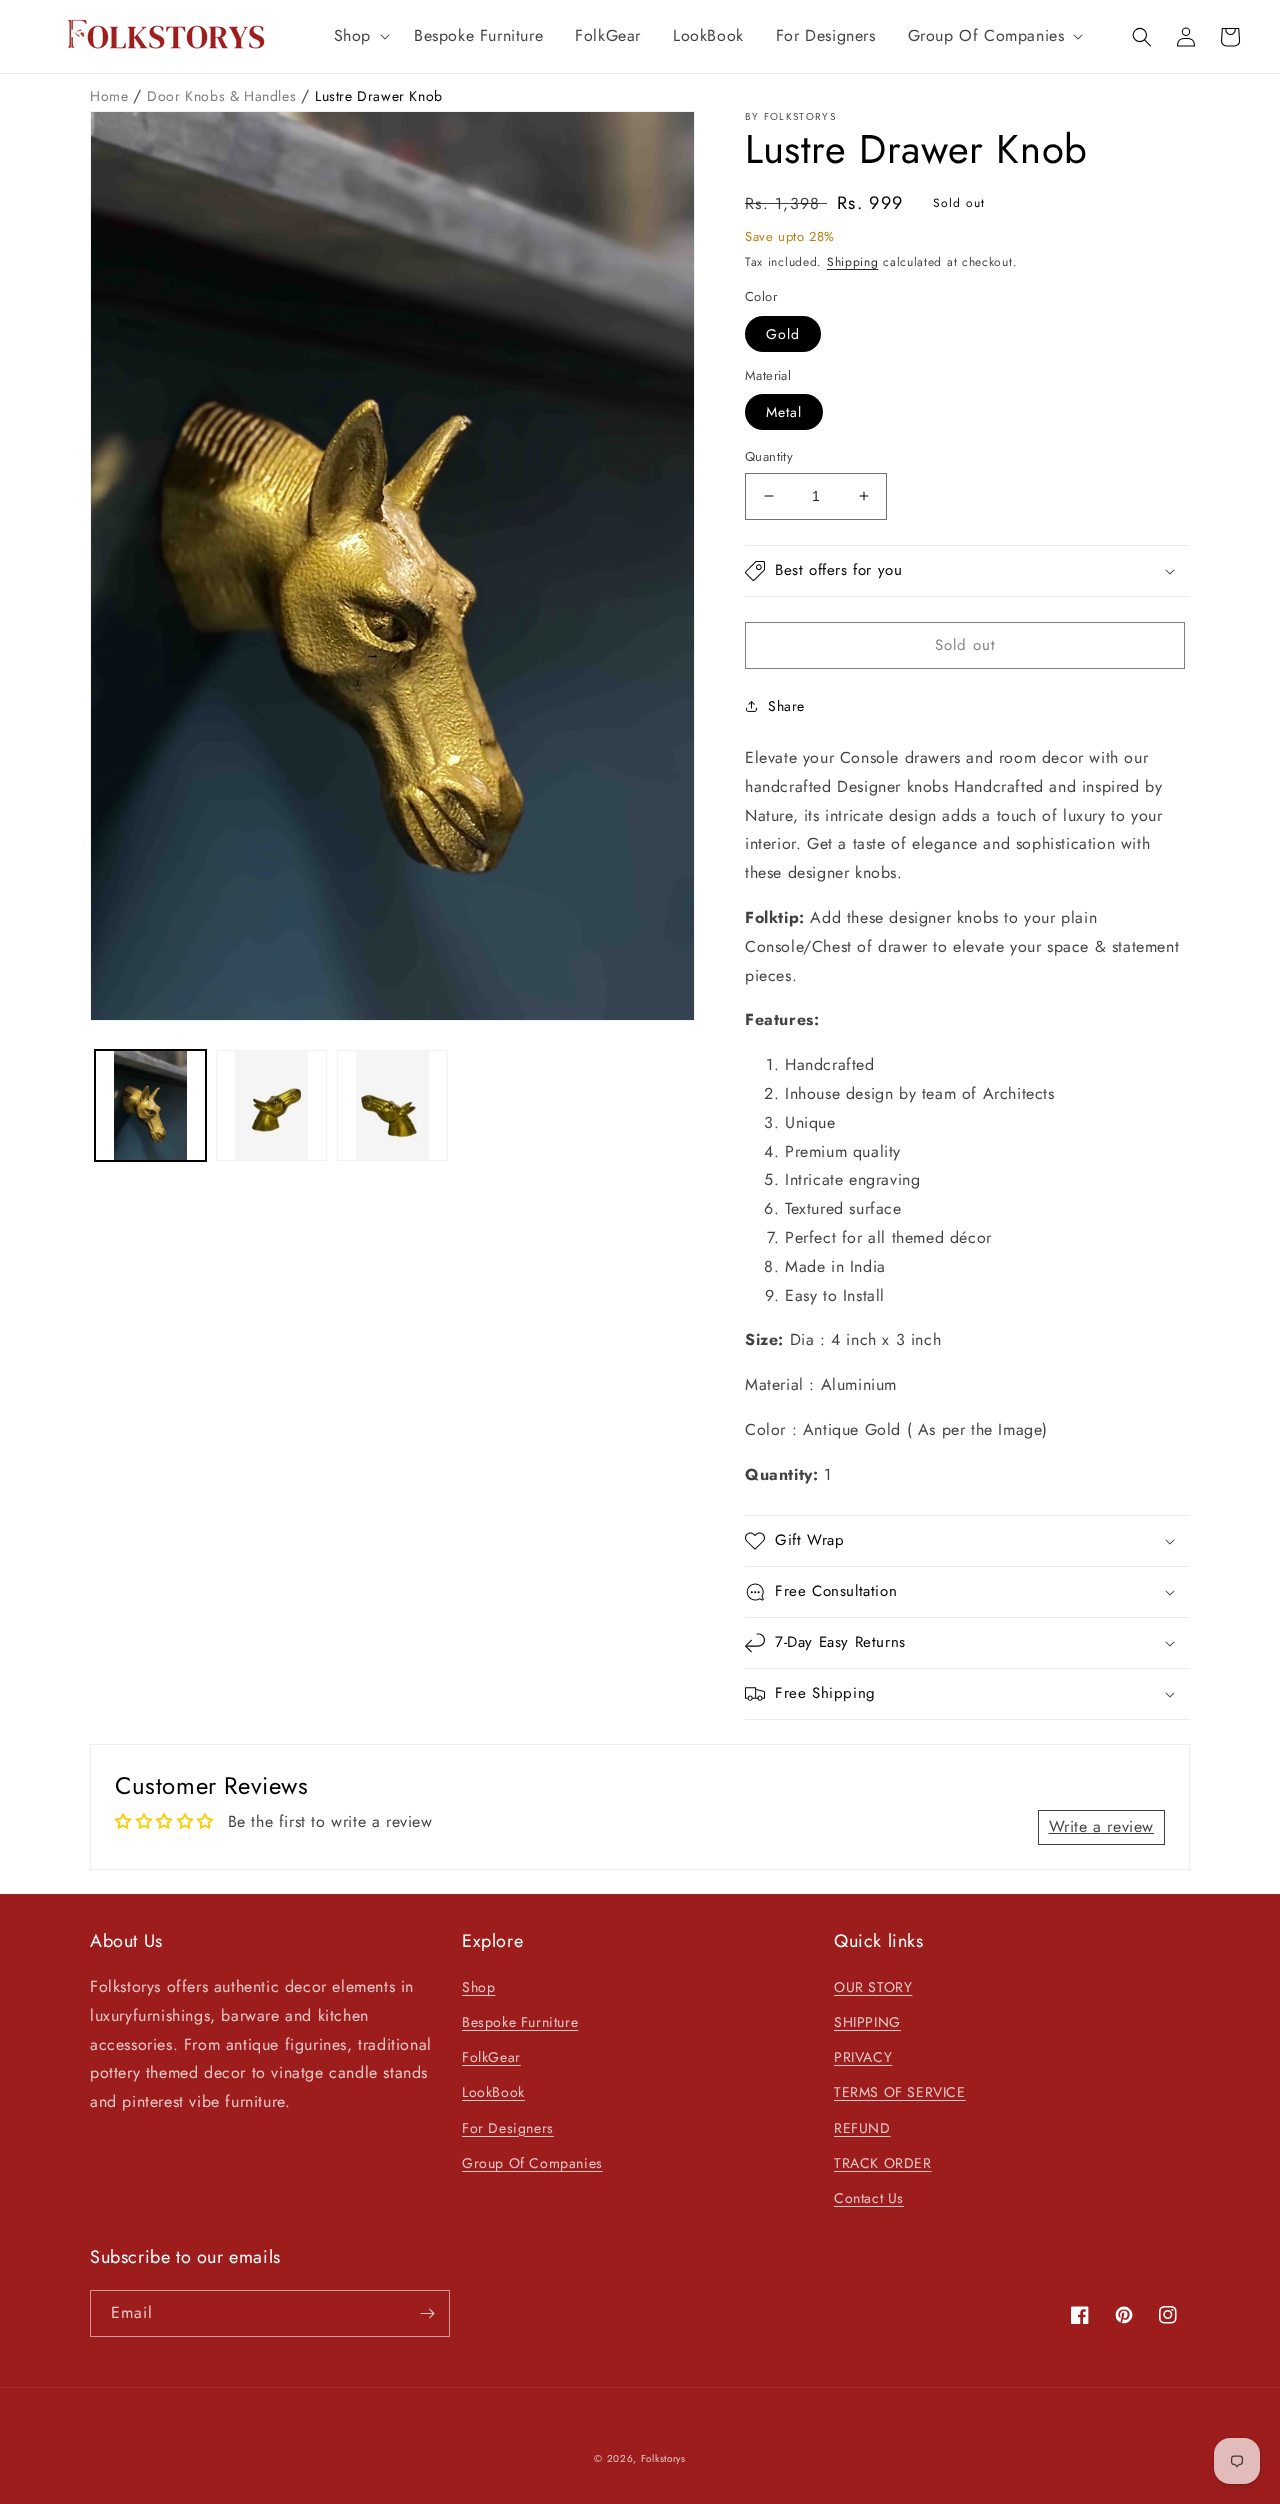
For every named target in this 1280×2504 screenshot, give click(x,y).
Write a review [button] (1101, 1826)
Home (111, 96)
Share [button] (786, 706)
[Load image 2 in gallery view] (271, 1105)
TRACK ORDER (883, 2163)
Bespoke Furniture (520, 2022)
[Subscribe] (427, 2313)
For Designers (508, 2128)
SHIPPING (867, 2022)
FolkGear (491, 2057)
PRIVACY (863, 2057)
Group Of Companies (532, 2163)
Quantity (769, 456)
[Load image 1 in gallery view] (150, 1105)
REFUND (862, 2128)
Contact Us (869, 2198)
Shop (478, 1987)
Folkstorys (663, 2458)
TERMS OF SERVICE (900, 2092)
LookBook (493, 2092)
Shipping (853, 262)
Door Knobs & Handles (224, 96)
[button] (358, 36)
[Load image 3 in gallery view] (392, 1105)
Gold (783, 334)
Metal (784, 412)
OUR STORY (873, 1987)
